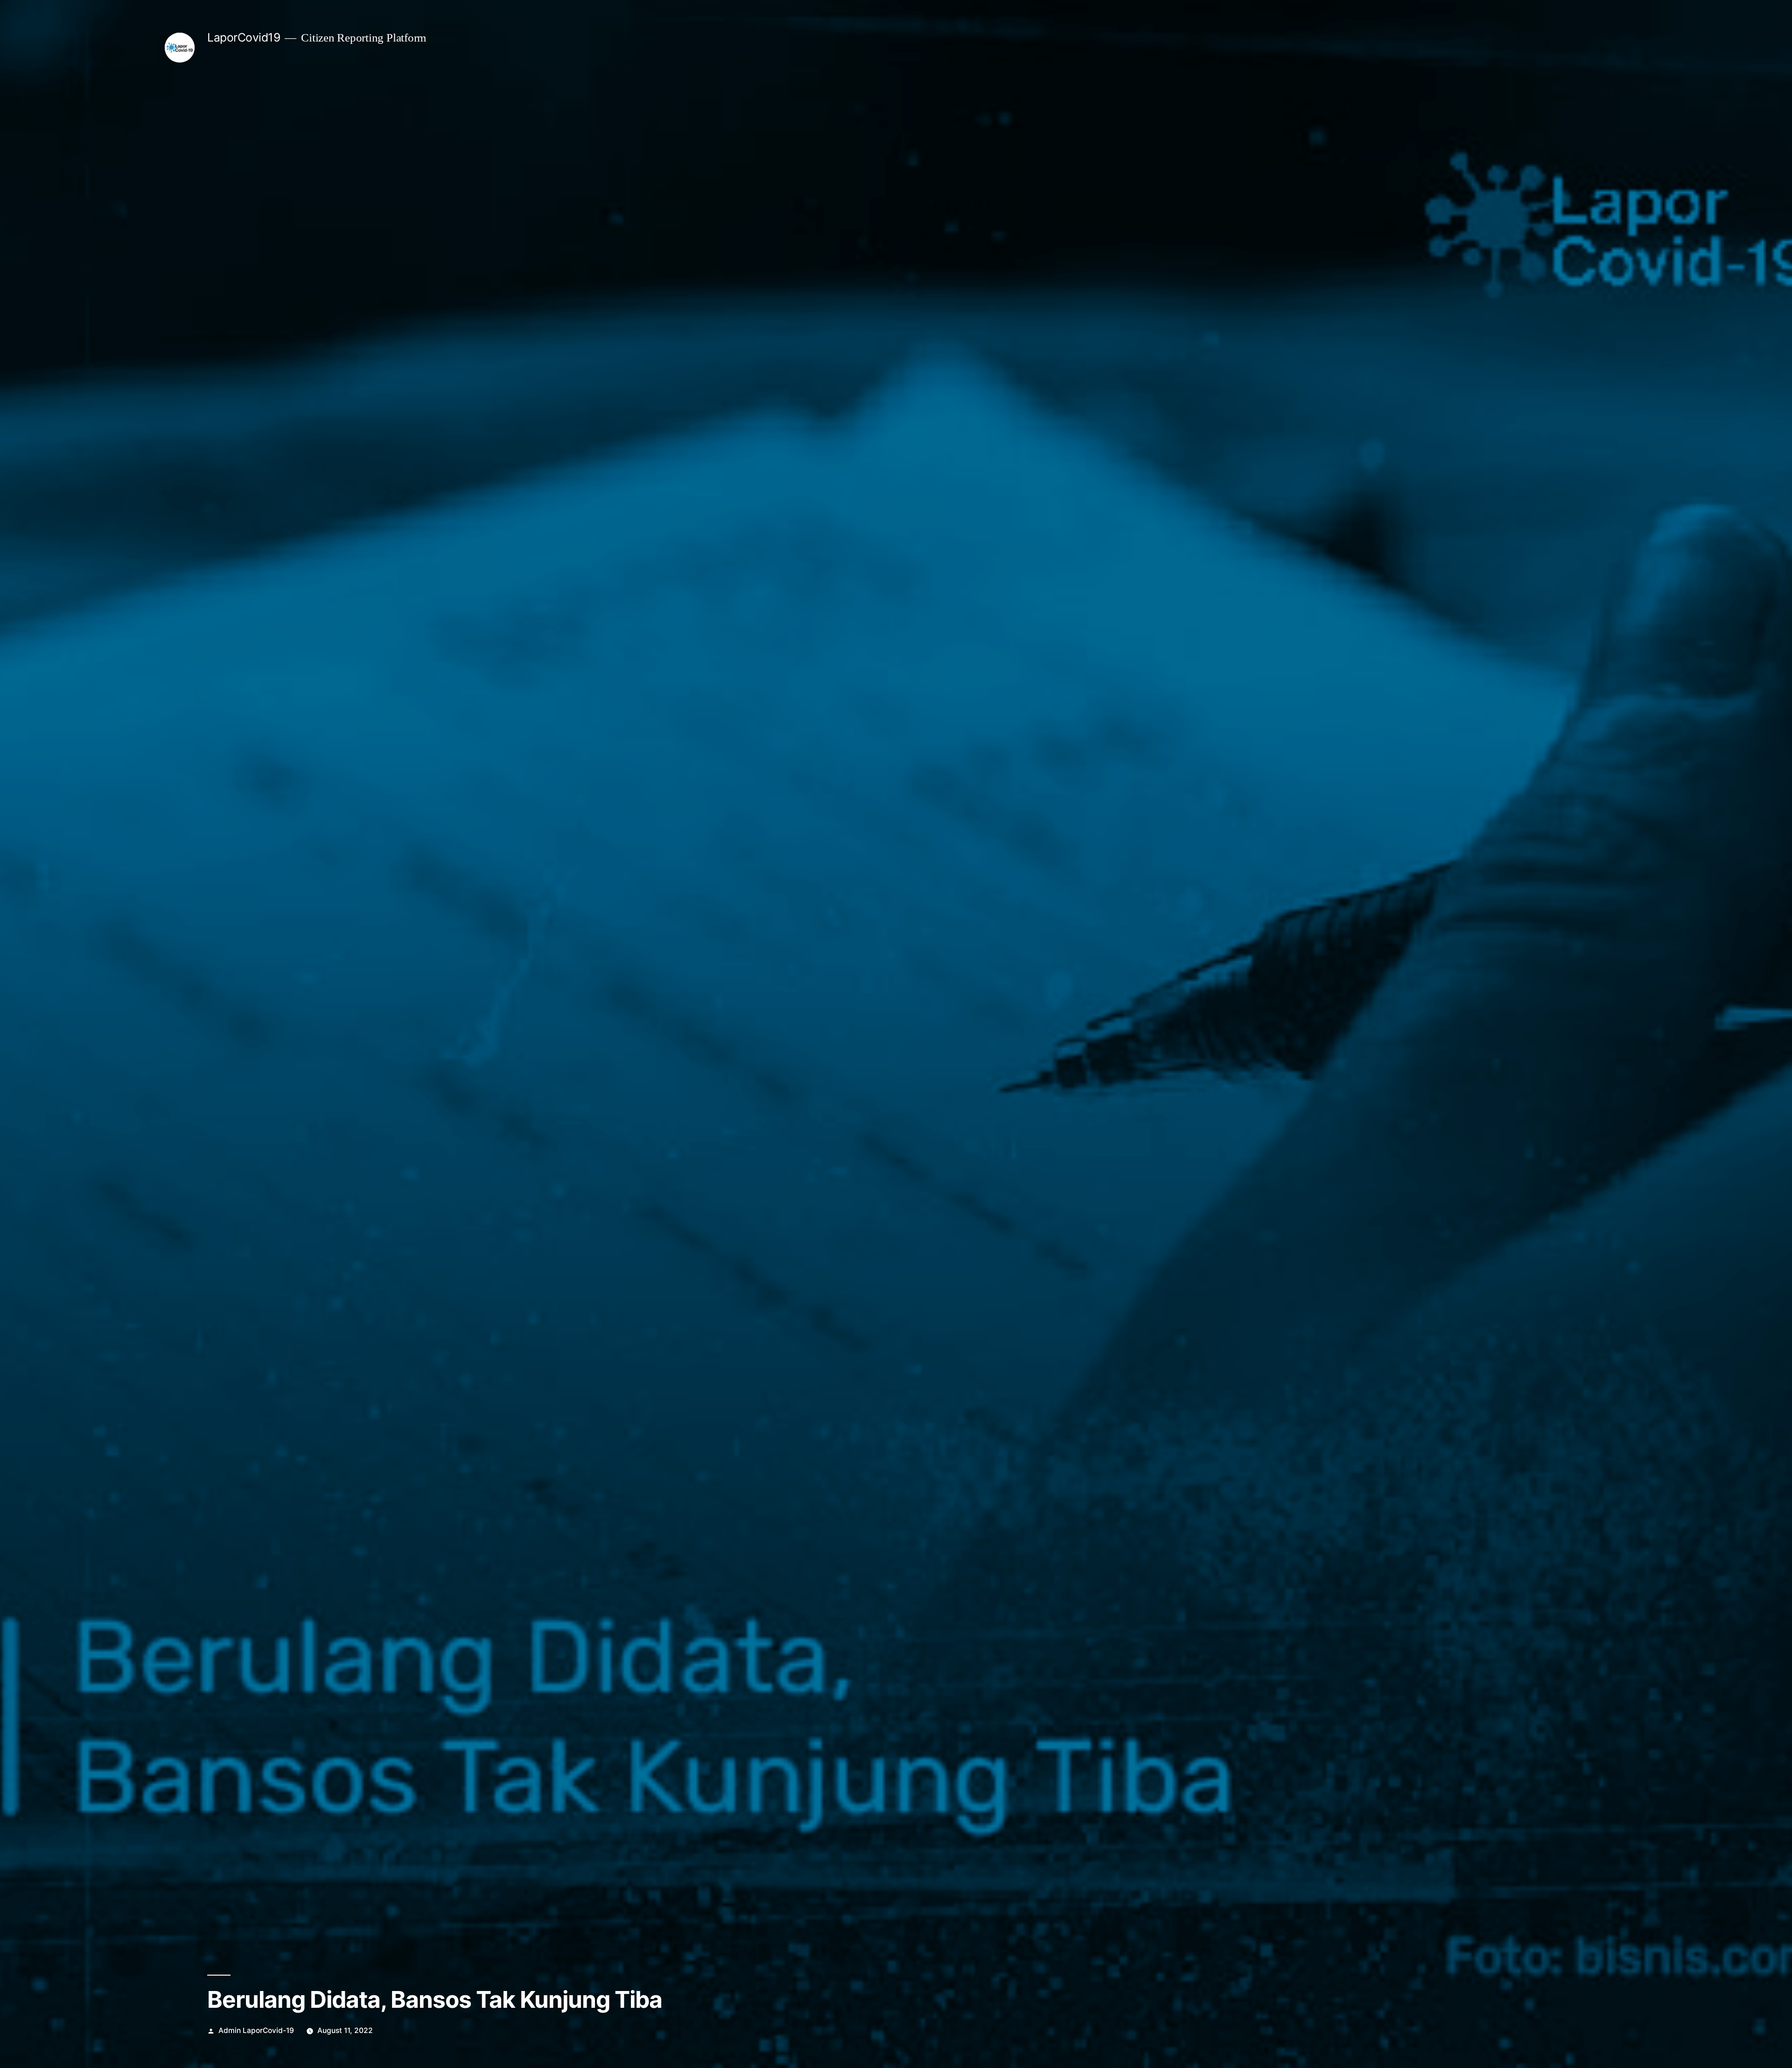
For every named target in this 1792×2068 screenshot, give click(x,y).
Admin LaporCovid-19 (256, 2030)
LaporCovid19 (244, 37)
